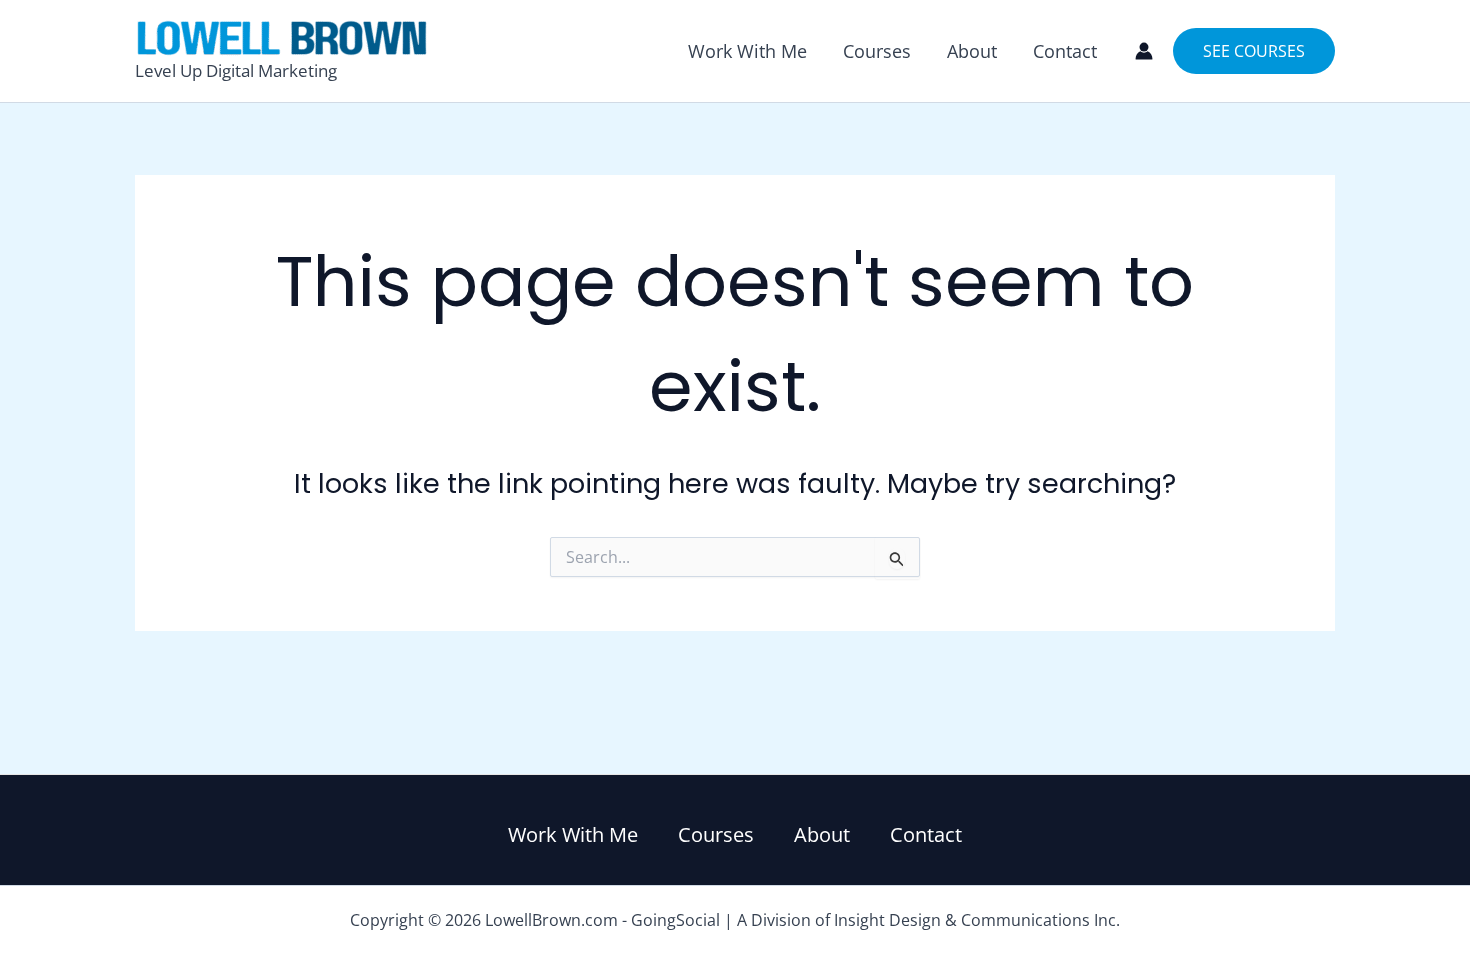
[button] (1254, 51)
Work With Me (747, 51)
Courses (877, 51)
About (972, 51)
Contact (1065, 51)
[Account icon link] (1144, 51)
